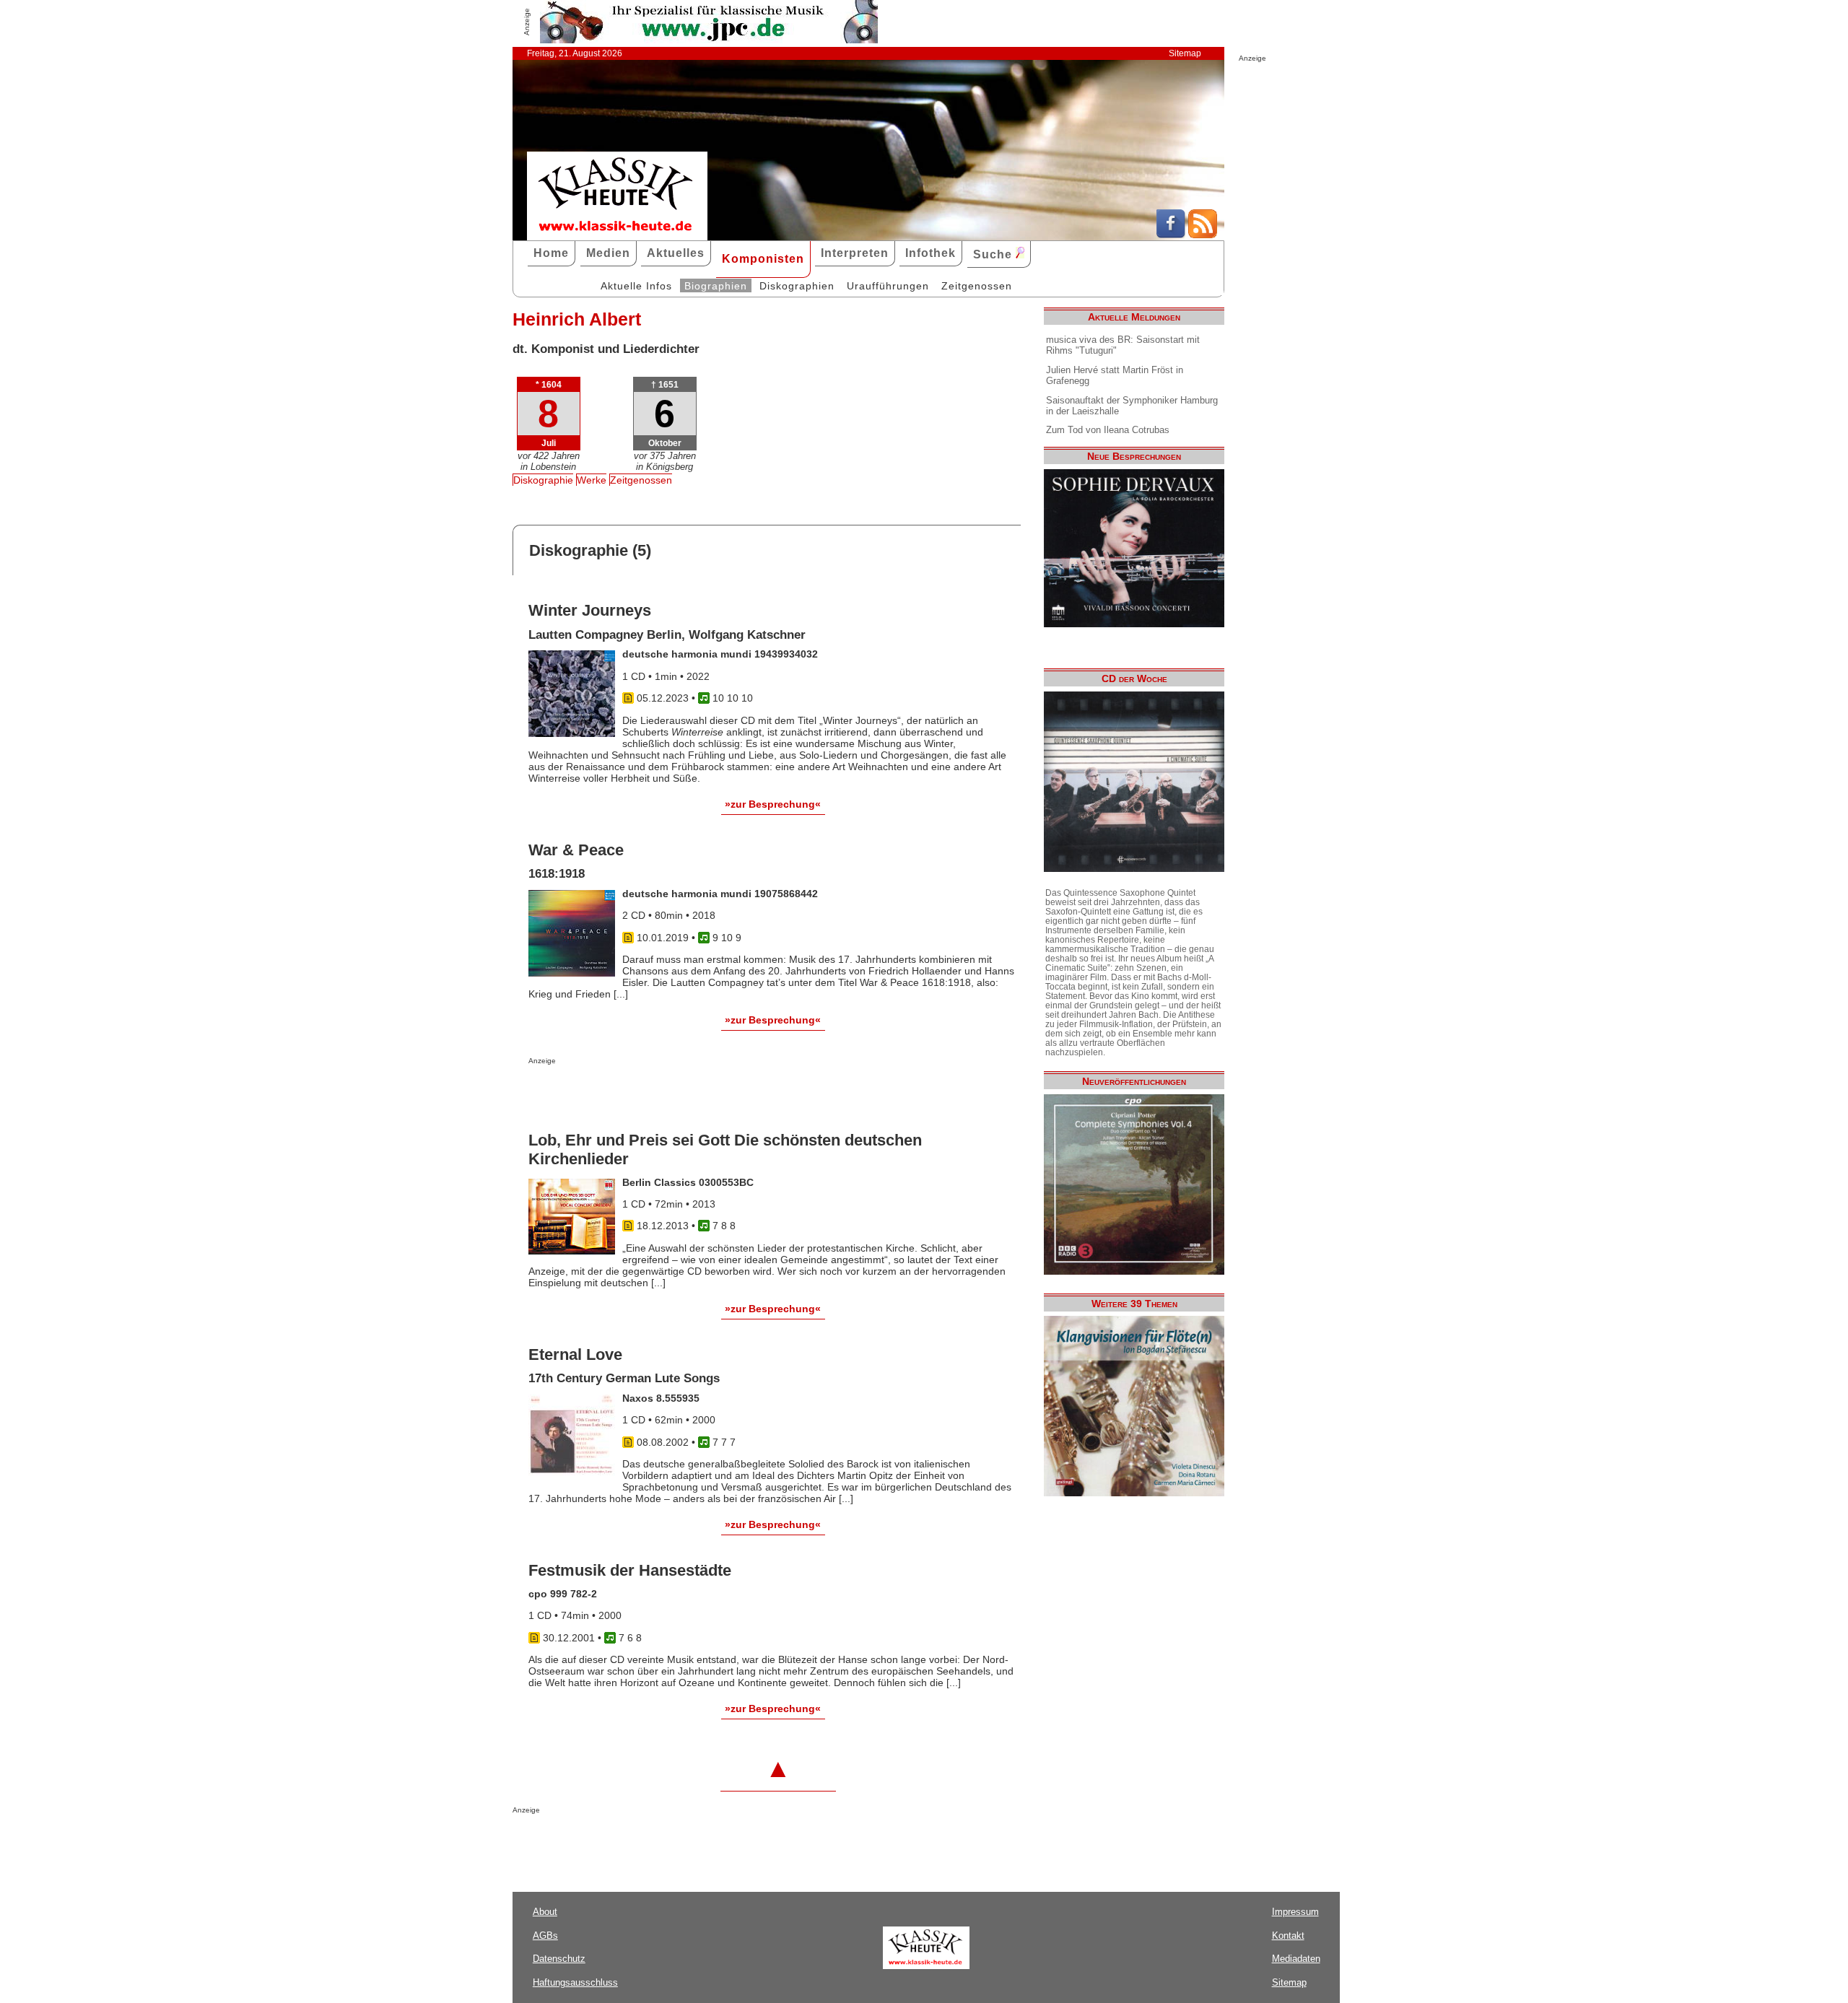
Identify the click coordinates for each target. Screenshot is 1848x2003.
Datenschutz (559, 1959)
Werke (592, 480)
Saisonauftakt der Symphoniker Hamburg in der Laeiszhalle (1132, 406)
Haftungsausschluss (575, 1982)
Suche (994, 254)
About (545, 1912)
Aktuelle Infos (636, 286)
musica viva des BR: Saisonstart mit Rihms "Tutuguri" (1123, 345)
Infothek (930, 253)
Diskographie (543, 480)
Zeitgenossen (977, 286)
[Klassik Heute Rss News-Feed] (1203, 235)
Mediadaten (1296, 1959)
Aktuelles (676, 253)
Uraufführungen (888, 286)
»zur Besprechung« (773, 804)
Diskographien (797, 286)
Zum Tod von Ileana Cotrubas (1108, 430)
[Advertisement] (697, 1094)
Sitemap (1185, 53)
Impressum (1295, 1912)
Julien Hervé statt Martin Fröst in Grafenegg (1115, 375)
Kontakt (1288, 1936)
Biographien (716, 286)
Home (551, 253)
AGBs (545, 1936)
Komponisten (763, 259)
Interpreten (855, 253)
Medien (608, 253)
